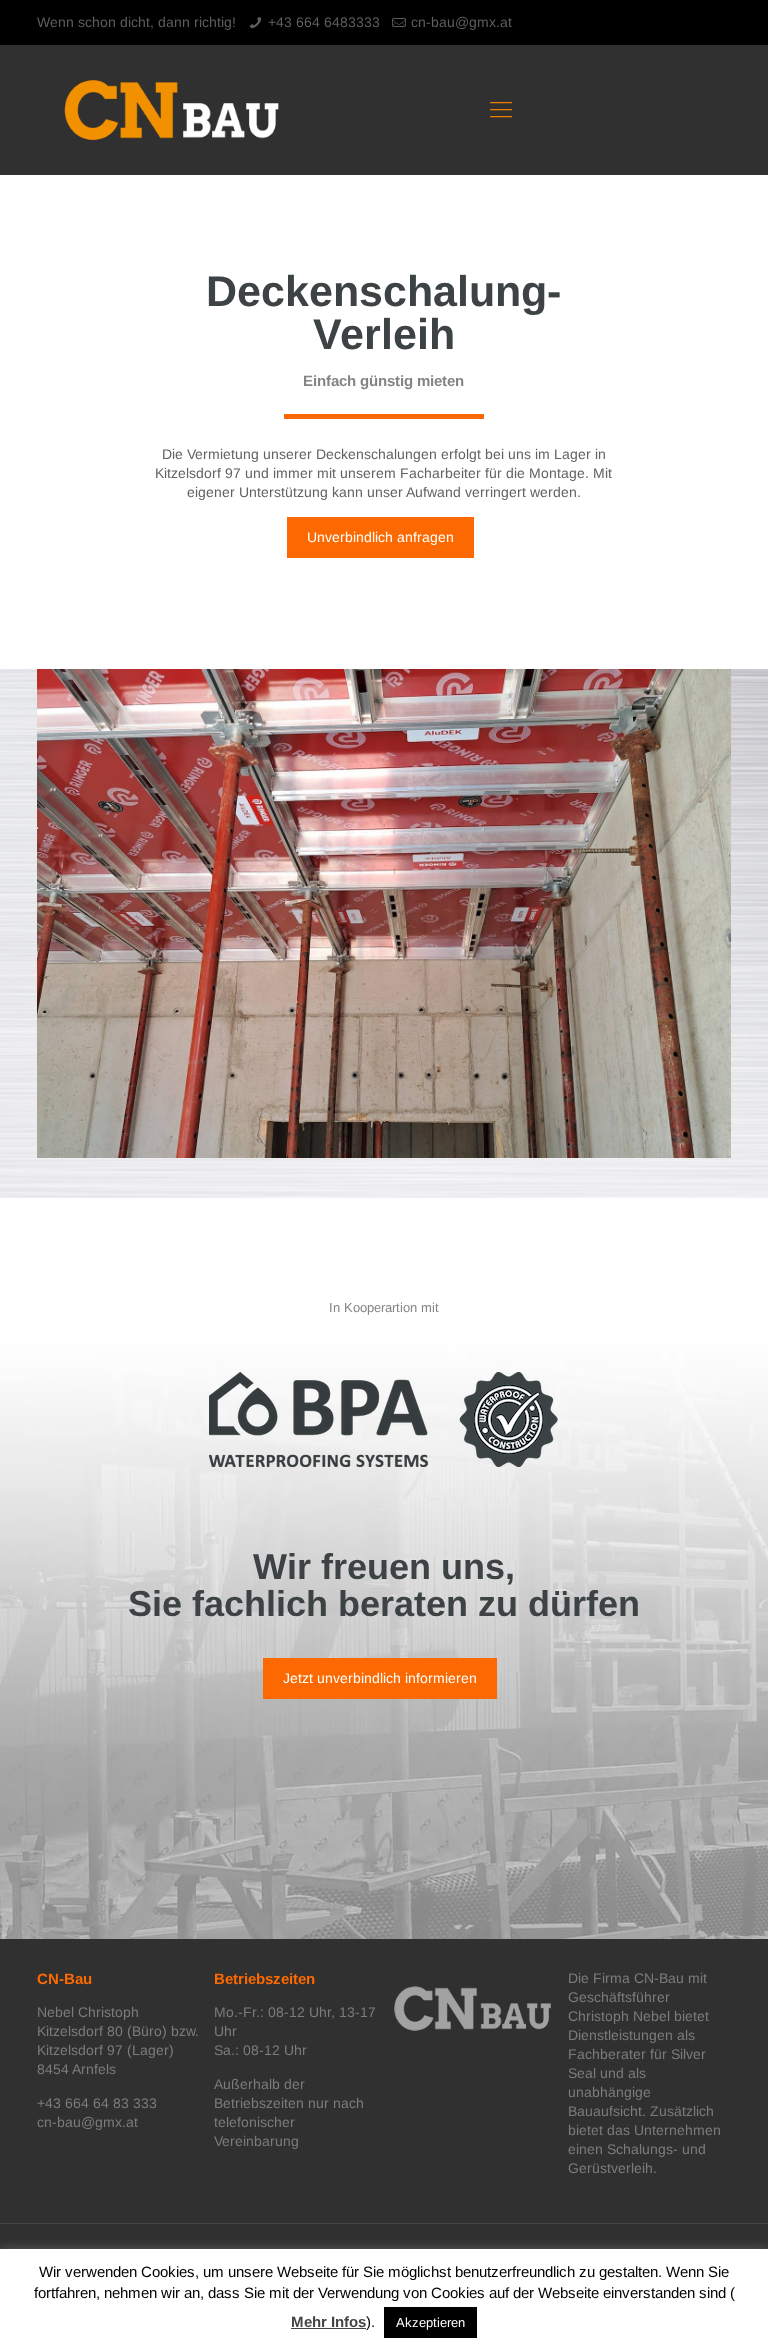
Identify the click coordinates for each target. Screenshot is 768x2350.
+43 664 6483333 (324, 22)
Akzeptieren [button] (430, 2322)
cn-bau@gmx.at (461, 22)
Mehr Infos (328, 2321)
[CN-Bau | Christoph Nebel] (171, 110)
